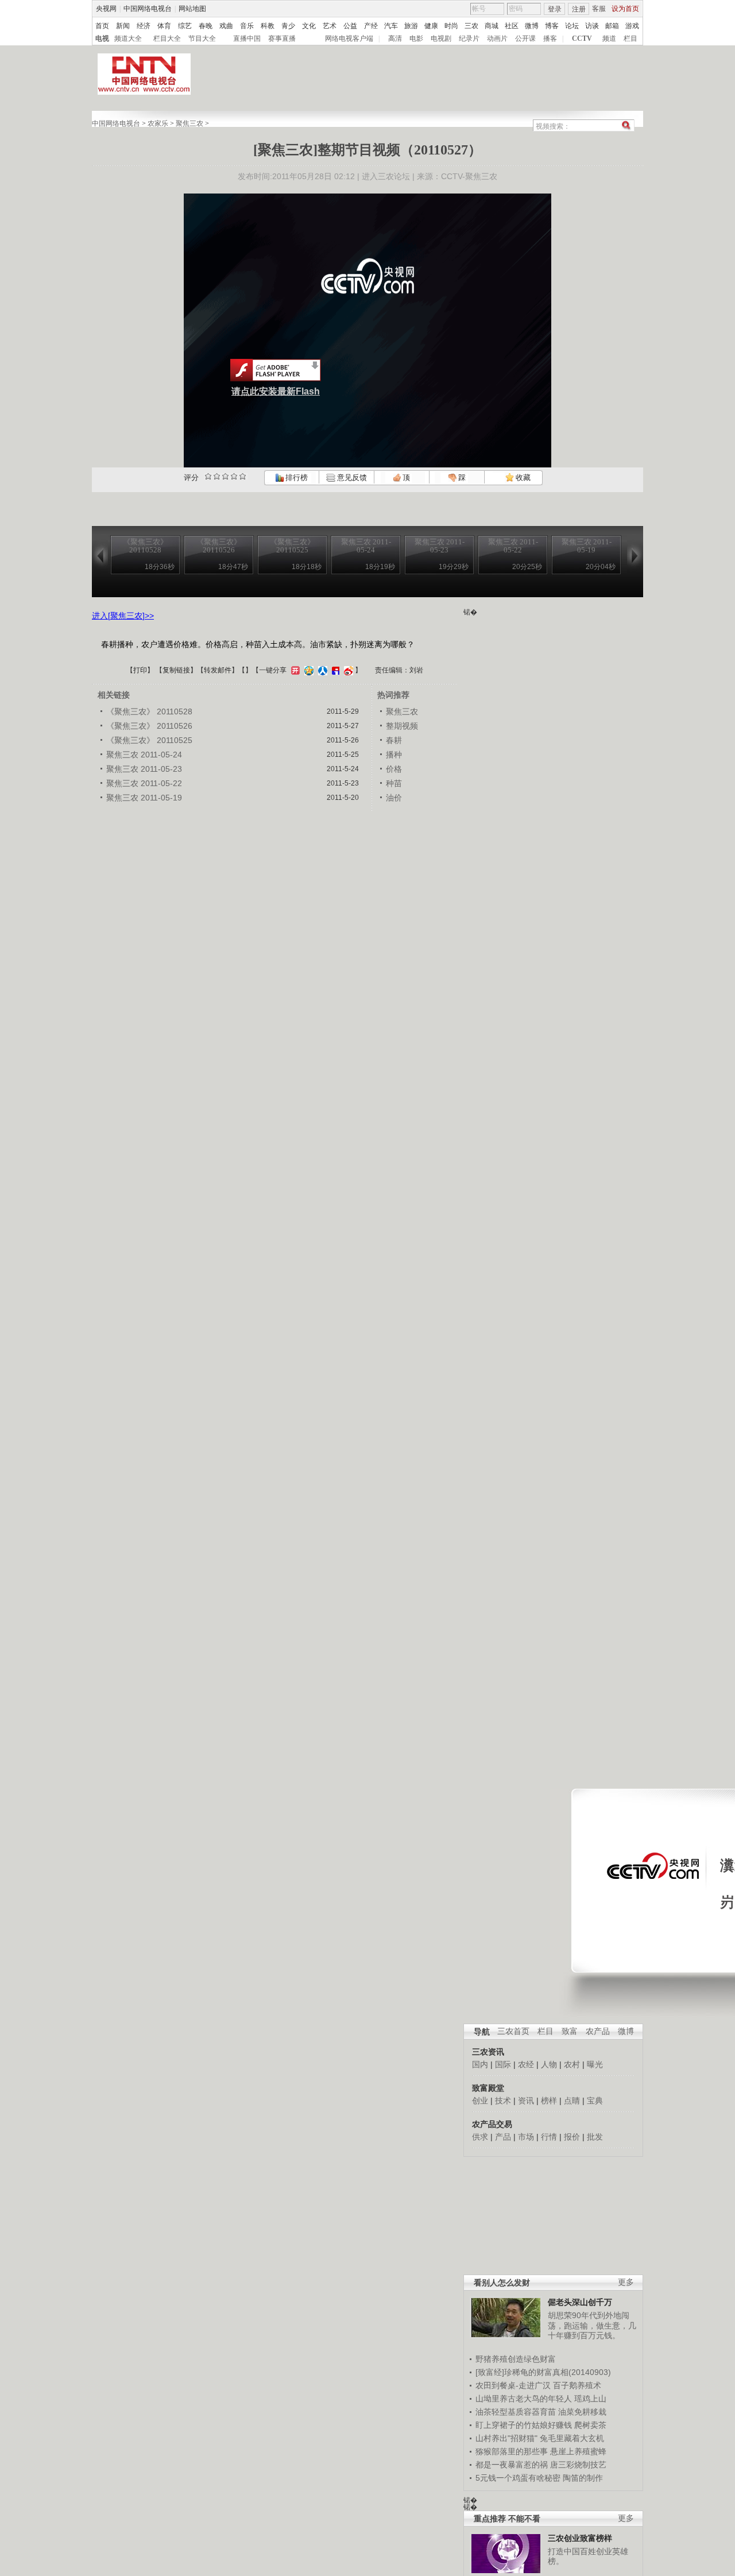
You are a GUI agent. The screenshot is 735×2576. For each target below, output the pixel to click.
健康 (431, 26)
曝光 (595, 2064)
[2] (208, 476)
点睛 (572, 2101)
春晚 (206, 26)
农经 (526, 2064)
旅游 (411, 26)
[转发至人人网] (321, 670)
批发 (595, 2137)
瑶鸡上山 (590, 2399)
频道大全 (128, 38)
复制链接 (176, 670)
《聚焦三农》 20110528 (149, 711)
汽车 (391, 26)
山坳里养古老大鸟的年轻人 (524, 2399)
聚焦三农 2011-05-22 (144, 783)
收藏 (522, 477)
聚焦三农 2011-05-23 (144, 769)
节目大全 (202, 38)
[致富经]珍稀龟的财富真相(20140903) (543, 2372)
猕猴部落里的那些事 (512, 2451)
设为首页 (625, 9)
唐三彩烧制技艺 (578, 2465)
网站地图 (192, 9)
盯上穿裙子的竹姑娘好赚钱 (524, 2425)
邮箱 (612, 26)
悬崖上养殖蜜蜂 (578, 2451)
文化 (309, 26)
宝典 (595, 2101)
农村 (572, 2064)
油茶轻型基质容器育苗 (516, 2412)
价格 (394, 769)
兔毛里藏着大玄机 (572, 2438)
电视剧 (441, 38)
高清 (395, 38)
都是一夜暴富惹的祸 (512, 2465)
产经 (371, 26)
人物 (549, 2064)
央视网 (106, 9)
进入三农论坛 (386, 176)
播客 (550, 38)
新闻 (123, 26)
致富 (570, 2031)
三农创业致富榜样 (580, 2538)
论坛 (572, 26)
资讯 (526, 2101)
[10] (243, 476)
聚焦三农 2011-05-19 (144, 798)
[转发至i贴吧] (334, 670)
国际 (503, 2064)
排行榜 (296, 477)
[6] (225, 476)
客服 (599, 9)
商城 (492, 26)
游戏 (632, 26)
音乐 (247, 26)
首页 (102, 26)
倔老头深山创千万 (580, 2302)
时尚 (451, 26)
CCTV (582, 38)
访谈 (592, 26)
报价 (572, 2137)
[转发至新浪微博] (347, 670)
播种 (394, 755)
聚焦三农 (189, 123)
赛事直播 (282, 38)
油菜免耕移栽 (582, 2412)
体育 (164, 26)
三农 (471, 26)
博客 (552, 26)
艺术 (330, 26)
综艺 (185, 26)
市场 (526, 2137)
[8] (234, 476)
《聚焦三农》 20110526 (149, 726)
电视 (102, 38)
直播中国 (247, 38)
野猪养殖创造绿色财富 (516, 2359)
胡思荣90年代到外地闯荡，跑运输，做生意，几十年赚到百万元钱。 (592, 2325)
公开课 (525, 38)
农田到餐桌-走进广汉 (513, 2385)
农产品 (598, 2031)
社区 (512, 26)
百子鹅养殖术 (577, 2385)
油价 (394, 798)
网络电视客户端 (349, 38)
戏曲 (226, 26)
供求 (480, 2137)
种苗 (394, 783)
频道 (609, 38)
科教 (268, 26)
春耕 (394, 740)
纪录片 (469, 38)
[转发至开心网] (294, 670)
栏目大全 (167, 38)
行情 (549, 2137)
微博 (532, 26)
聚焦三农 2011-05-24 (144, 755)
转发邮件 (218, 670)
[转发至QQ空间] (307, 670)
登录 (555, 9)
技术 (503, 2101)
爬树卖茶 (590, 2425)
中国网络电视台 (148, 9)
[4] (217, 476)
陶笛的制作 (583, 2478)
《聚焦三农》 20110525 (149, 740)
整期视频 (402, 726)
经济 (144, 26)
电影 (416, 38)
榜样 (549, 2101)
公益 (350, 26)
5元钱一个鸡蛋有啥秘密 (518, 2478)
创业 (480, 2101)
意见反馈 (351, 477)
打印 (140, 670)
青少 (288, 26)
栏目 (630, 38)
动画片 (497, 38)
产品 (503, 2137)
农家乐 (158, 123)
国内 (480, 2064)
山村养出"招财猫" (506, 2438)
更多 (626, 2282)
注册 (579, 9)
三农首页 (513, 2031)
